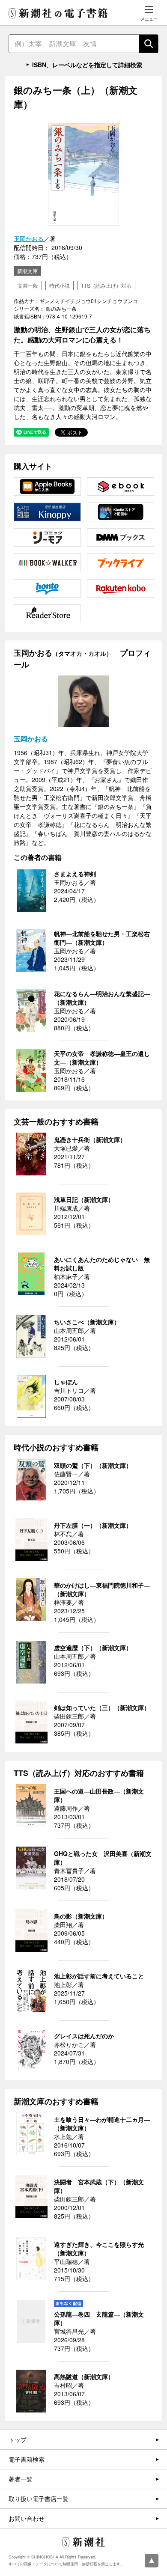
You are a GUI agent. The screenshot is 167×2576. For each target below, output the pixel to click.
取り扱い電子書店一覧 (39, 2499)
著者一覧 (21, 2479)
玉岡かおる (29, 238)
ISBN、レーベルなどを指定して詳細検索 (87, 65)
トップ (18, 2439)
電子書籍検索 (27, 2459)
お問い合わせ (27, 2518)
